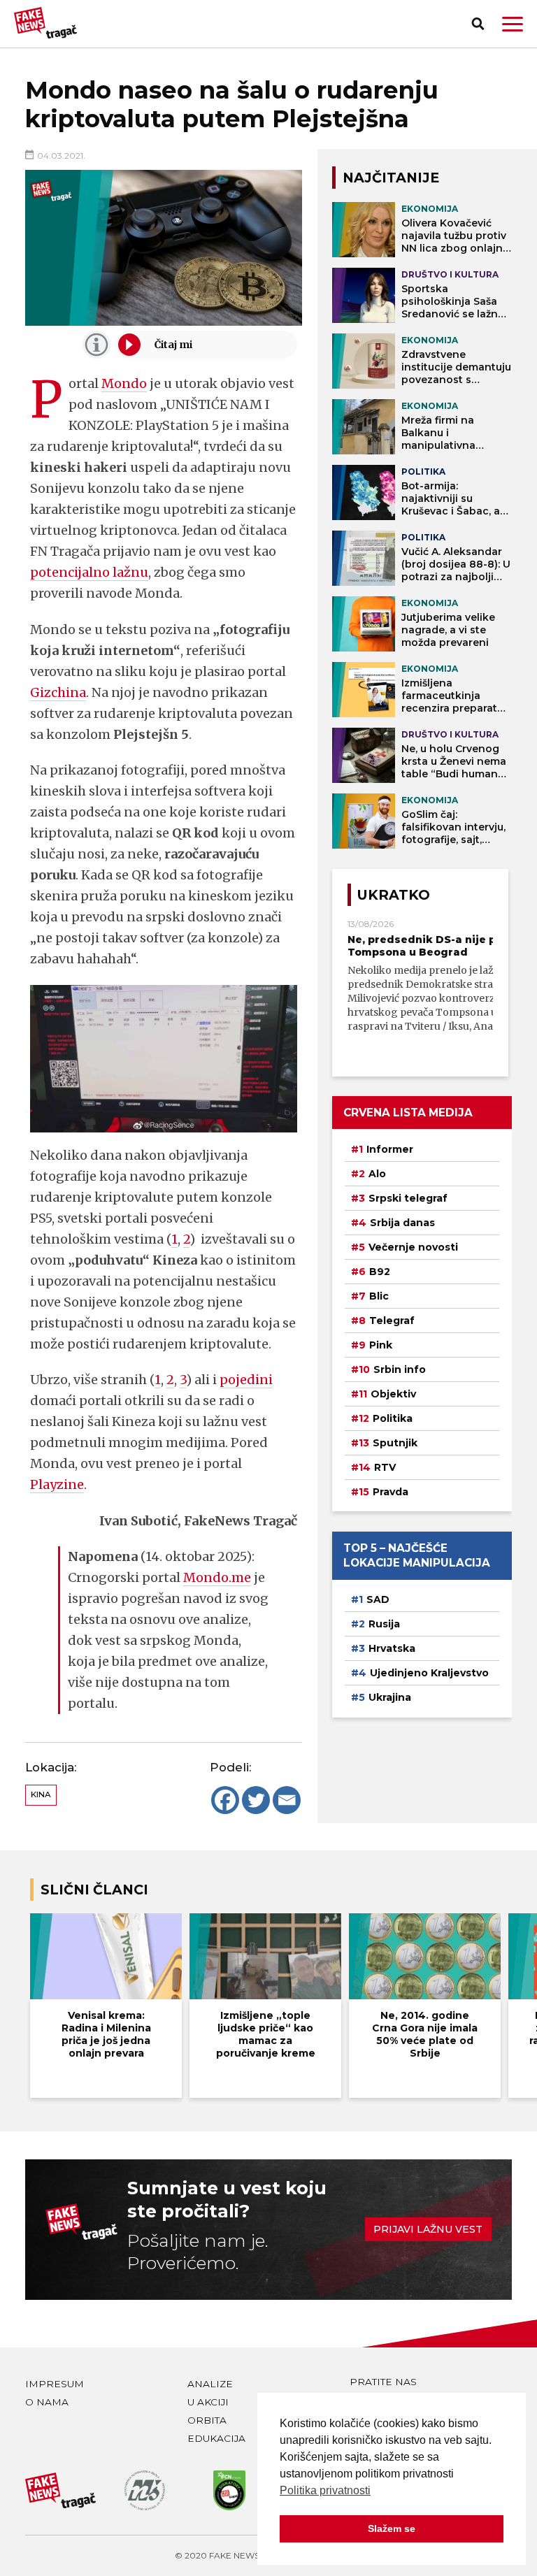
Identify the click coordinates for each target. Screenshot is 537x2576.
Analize (210, 2384)
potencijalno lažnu (89, 572)
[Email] (287, 1800)
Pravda (391, 1492)
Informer (390, 1149)
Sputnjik (395, 1443)
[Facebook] (225, 1800)
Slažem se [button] (392, 2528)
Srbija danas (402, 1223)
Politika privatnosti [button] (325, 2490)
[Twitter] (256, 1800)
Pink (381, 1345)
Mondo (124, 383)
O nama (47, 2402)
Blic (379, 1296)
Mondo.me (217, 1577)
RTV (385, 1467)
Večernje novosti (413, 1247)
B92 (380, 1272)
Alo (377, 1174)
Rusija (384, 1624)
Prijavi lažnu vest (428, 2229)
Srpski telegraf (408, 1198)
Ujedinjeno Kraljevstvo (429, 1673)
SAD (378, 1599)
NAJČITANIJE (391, 178)
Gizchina (58, 692)
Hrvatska (392, 1648)
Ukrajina (390, 1697)
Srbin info (400, 1369)
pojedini (246, 1380)
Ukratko (394, 895)
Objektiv (393, 1394)
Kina (41, 1794)
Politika (393, 1418)
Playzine (57, 1484)
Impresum (55, 2384)
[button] (513, 24)
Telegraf (392, 1321)
